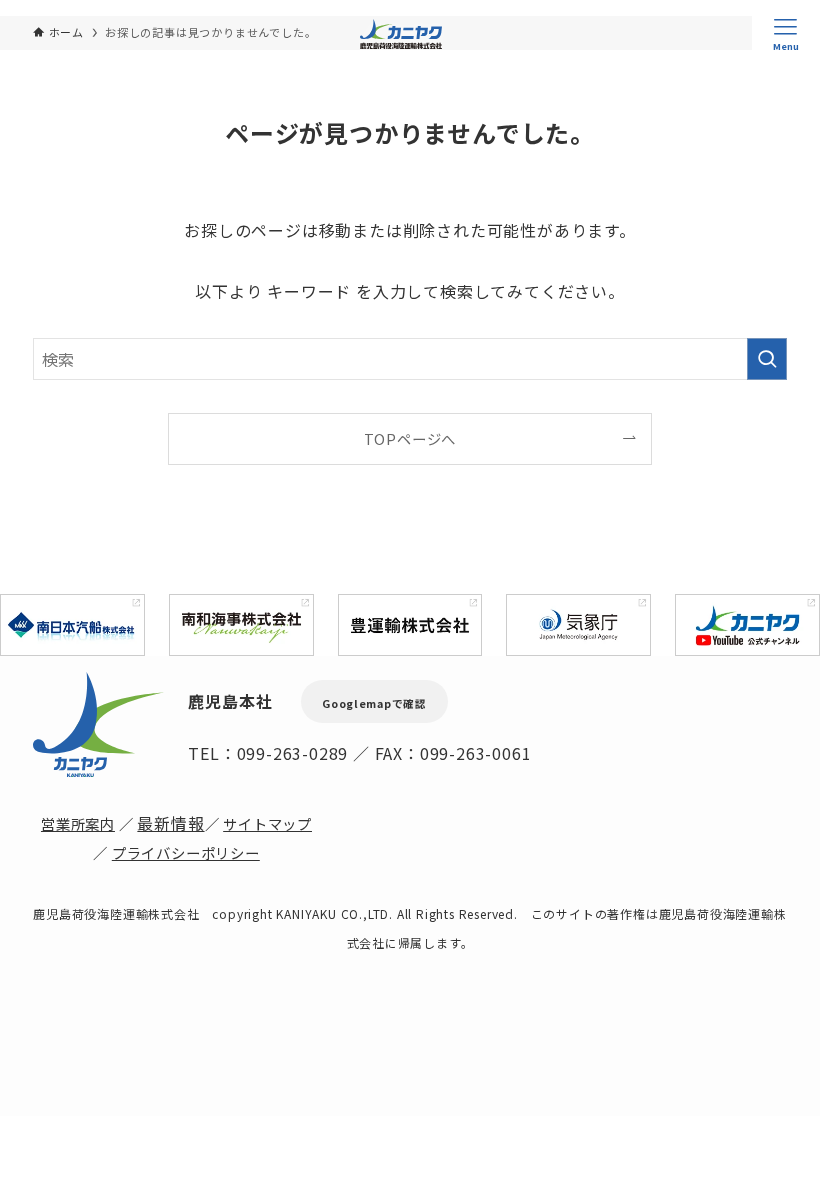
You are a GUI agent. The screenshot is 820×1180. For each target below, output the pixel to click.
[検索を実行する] (767, 359)
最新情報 (170, 823)
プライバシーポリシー (186, 852)
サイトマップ (267, 823)
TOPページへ (410, 438)
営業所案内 (78, 823)
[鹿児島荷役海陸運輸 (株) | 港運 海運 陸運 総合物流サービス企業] (400, 34)
